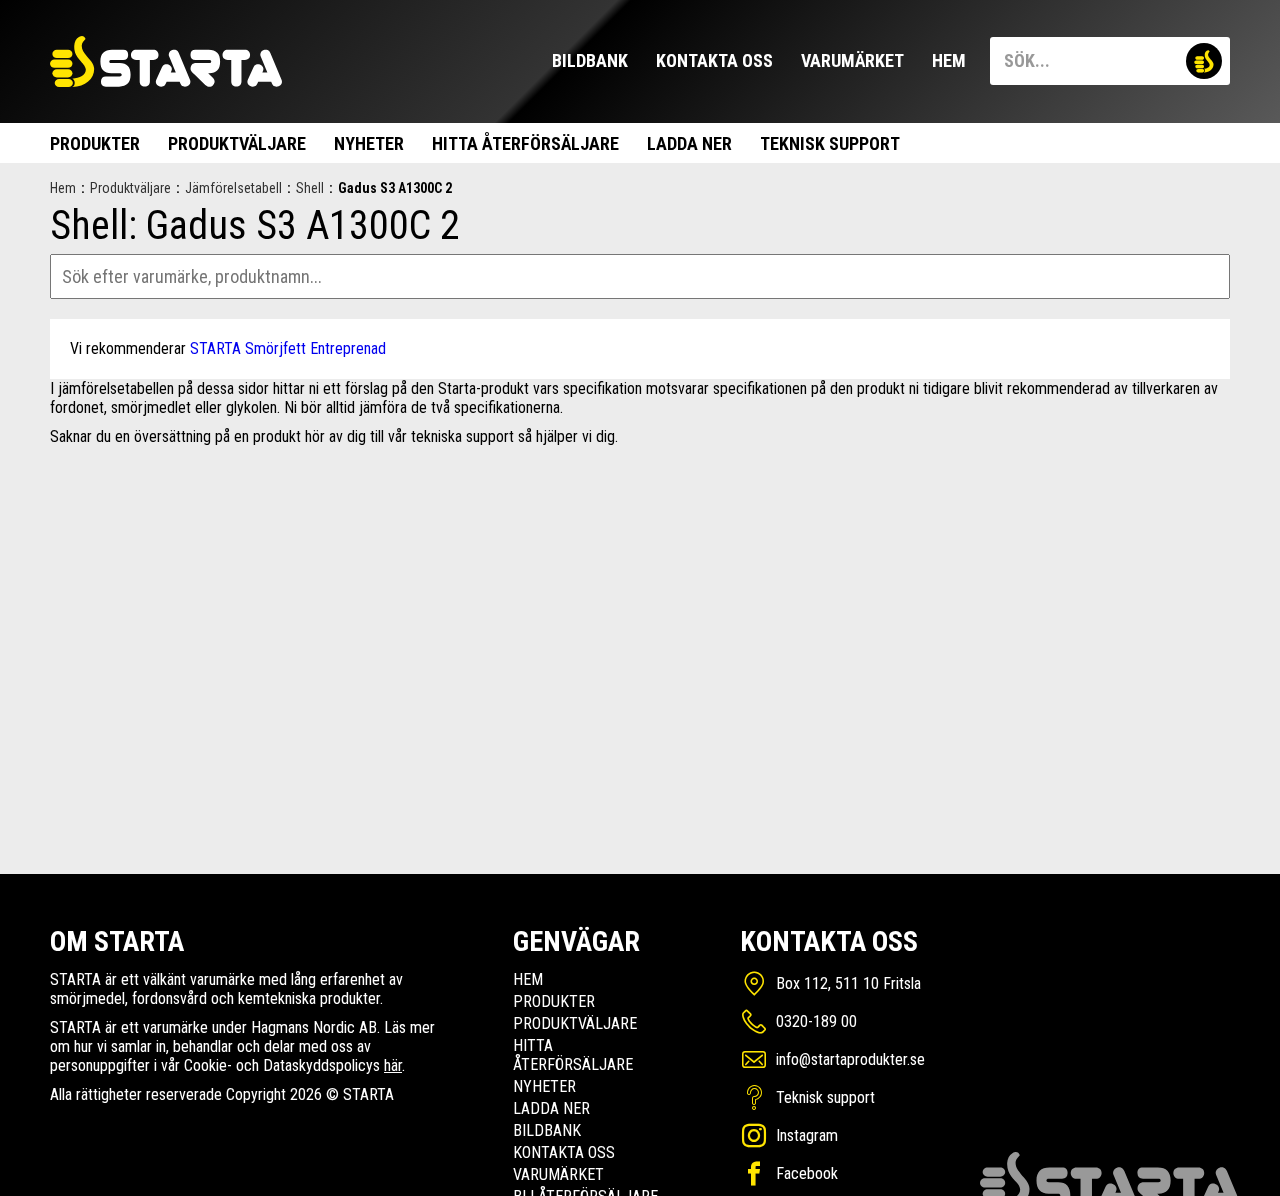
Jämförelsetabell (233, 188)
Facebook (807, 1173)
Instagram (807, 1135)
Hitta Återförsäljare (525, 143)
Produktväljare (237, 143)
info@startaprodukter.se (850, 1059)
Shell (310, 188)
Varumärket (852, 60)
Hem (949, 60)
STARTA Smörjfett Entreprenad (288, 348)
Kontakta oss (714, 60)
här (393, 1065)
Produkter (95, 143)
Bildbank (590, 60)
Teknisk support (830, 143)
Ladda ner (689, 143)
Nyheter (369, 143)
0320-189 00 (816, 1021)
